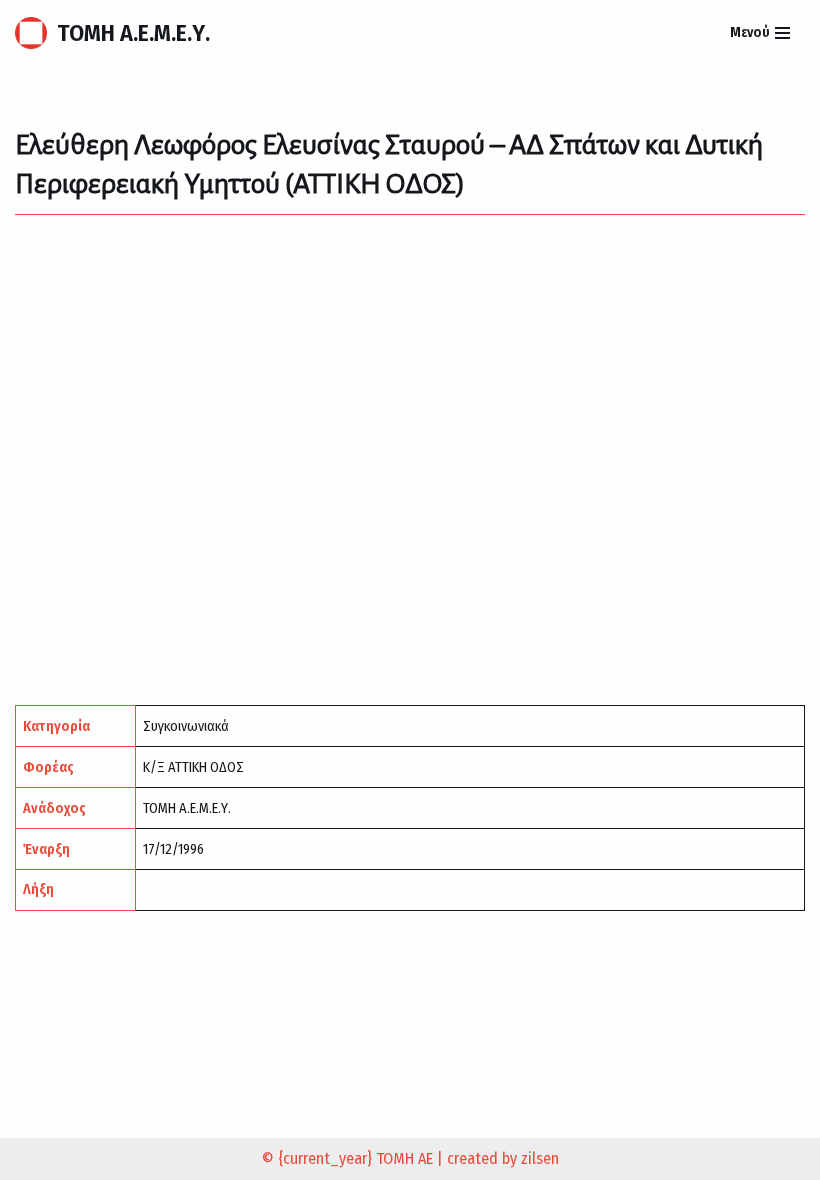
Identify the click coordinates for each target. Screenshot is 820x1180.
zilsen (540, 1158)
